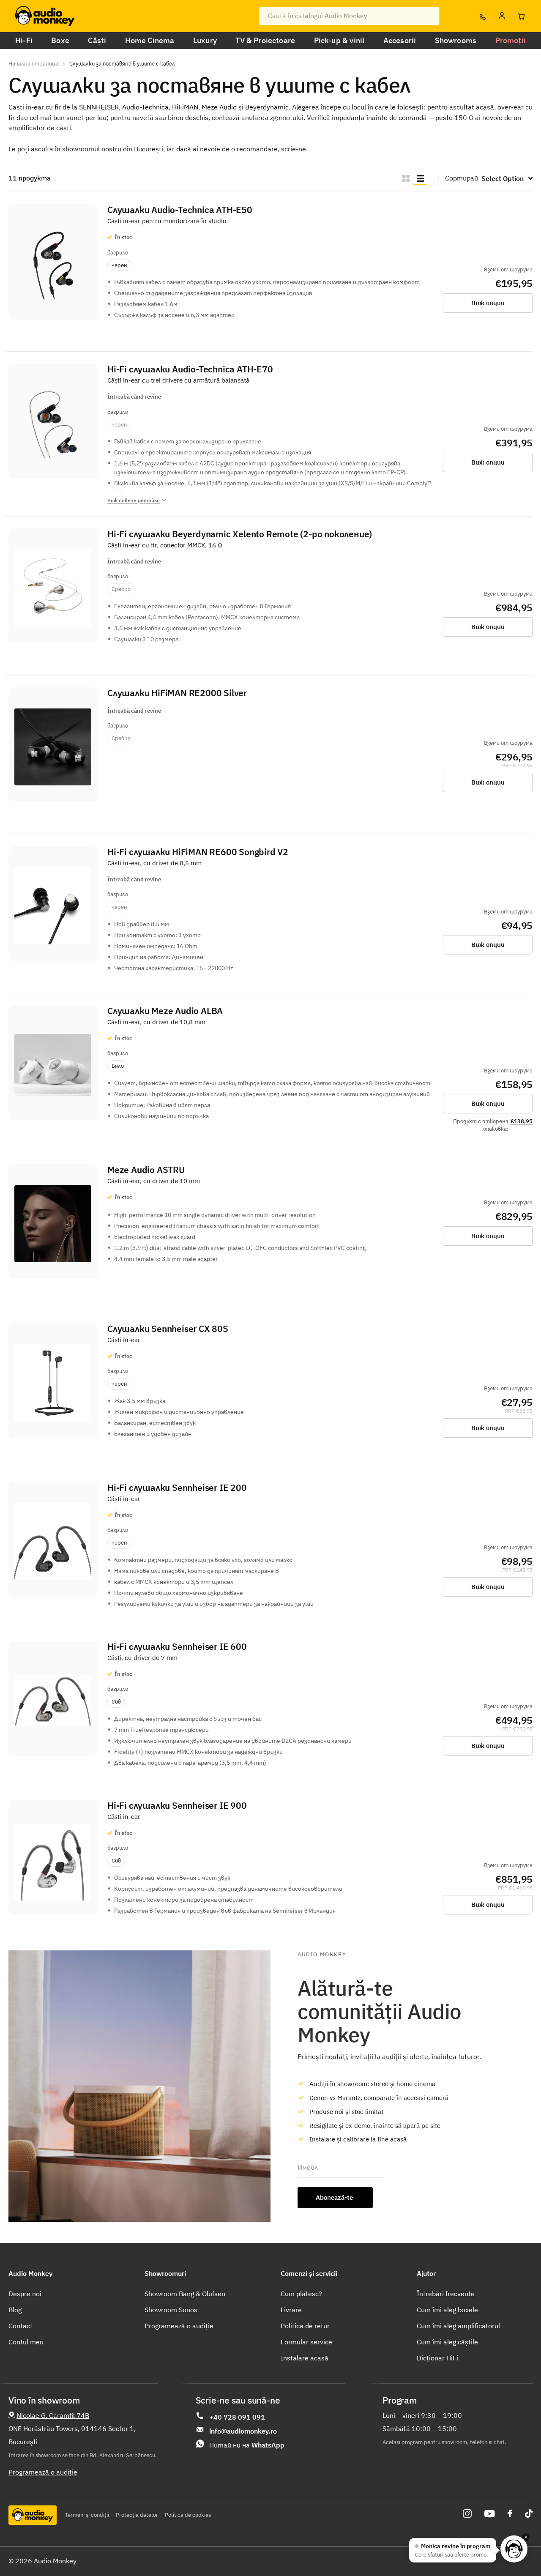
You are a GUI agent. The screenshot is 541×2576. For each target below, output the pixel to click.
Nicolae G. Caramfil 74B (53, 2415)
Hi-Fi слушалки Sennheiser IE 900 (177, 1806)
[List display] (420, 178)
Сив (116, 1702)
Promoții (511, 40)
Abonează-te (335, 2197)
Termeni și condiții (87, 2515)
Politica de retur (305, 2326)
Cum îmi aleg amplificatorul (458, 2326)
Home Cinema (150, 40)
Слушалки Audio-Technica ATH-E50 (180, 210)
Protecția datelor (137, 2515)
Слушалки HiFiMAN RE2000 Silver (177, 693)
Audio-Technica (145, 107)
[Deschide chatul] (514, 2549)
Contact (20, 2326)
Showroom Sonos (171, 2310)
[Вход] (502, 16)
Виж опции (488, 303)
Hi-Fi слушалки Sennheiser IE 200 (177, 1488)
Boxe (60, 40)
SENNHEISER (99, 107)
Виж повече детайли (134, 500)
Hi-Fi (24, 40)
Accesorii (400, 40)
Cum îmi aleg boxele (447, 2310)
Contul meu (26, 2342)
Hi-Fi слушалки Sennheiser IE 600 (177, 1647)
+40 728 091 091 (237, 2417)
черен (119, 265)
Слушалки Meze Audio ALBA (165, 1011)
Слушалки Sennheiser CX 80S (168, 1329)
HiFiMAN (185, 107)
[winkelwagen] (521, 16)
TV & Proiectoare (265, 40)
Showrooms (456, 40)
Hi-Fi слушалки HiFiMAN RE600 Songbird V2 (198, 852)
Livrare (291, 2310)
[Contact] (482, 16)
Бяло (118, 1066)
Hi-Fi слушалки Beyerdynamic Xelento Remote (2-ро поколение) (240, 534)
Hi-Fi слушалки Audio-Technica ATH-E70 (190, 369)
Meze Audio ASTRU (146, 1170)
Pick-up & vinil (339, 40)
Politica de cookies (188, 2515)
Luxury (205, 40)
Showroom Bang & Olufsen (185, 2294)
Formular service (306, 2342)
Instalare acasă (305, 2358)
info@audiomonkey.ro (243, 2431)
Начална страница (33, 64)
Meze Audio (219, 107)
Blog (15, 2310)
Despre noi (25, 2294)
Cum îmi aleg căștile (447, 2342)
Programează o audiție (179, 2326)
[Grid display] (406, 178)
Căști (97, 40)
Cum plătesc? (301, 2294)
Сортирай (462, 178)
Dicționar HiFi (437, 2358)
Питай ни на (247, 2445)
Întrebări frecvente (446, 2294)
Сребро (121, 589)
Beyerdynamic (267, 107)
